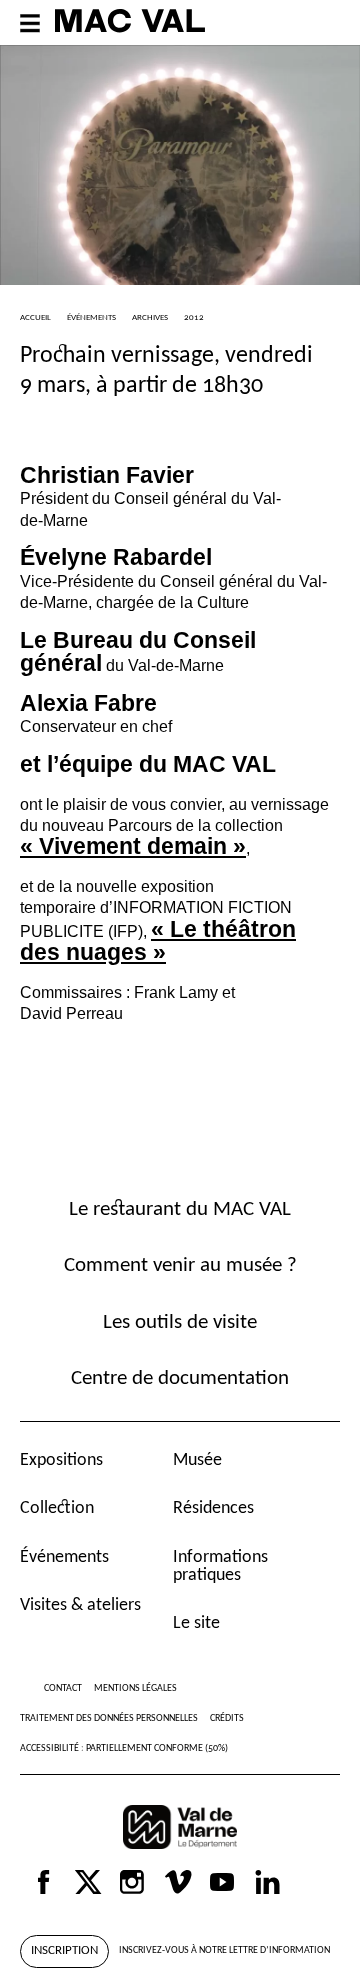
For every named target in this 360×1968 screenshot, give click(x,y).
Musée (197, 1460)
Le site (196, 1623)
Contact (63, 1688)
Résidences (213, 1508)
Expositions (61, 1460)
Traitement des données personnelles (109, 1718)
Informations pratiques (220, 1566)
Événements (64, 1557)
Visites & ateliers (80, 1605)
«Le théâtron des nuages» (158, 940)
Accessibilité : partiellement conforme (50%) (124, 1748)
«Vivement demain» (133, 846)
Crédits (227, 1718)
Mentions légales (135, 1688)
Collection (57, 1508)
